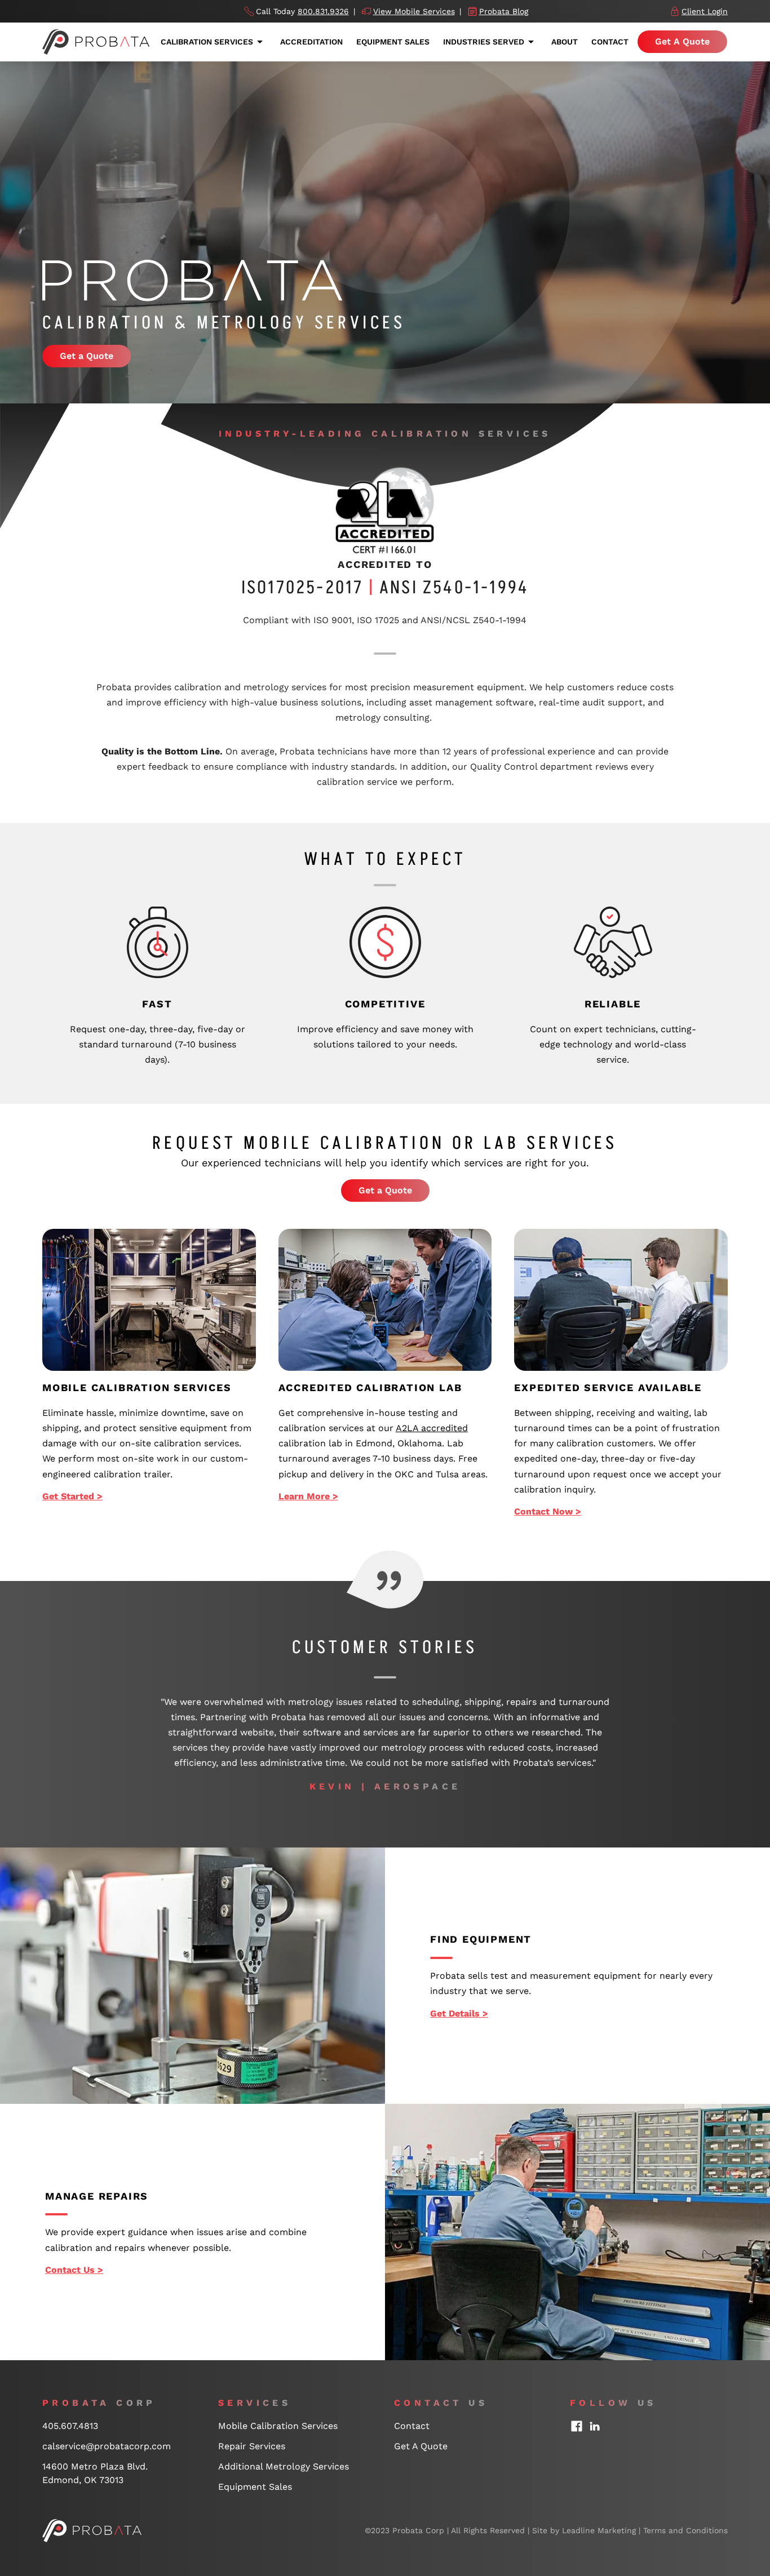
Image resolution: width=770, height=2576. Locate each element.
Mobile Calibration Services (278, 2426)
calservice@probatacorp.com (107, 2446)
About (565, 42)
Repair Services (252, 2446)
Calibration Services (207, 42)
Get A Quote (682, 41)
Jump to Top (716, 2379)
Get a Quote (87, 356)
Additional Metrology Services (284, 2466)
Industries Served (484, 42)
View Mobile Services (414, 11)
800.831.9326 (323, 11)
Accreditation (311, 42)
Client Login (705, 11)
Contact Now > (548, 1511)
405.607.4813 (70, 2426)
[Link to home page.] (92, 2530)
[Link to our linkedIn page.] (595, 2426)
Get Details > (459, 2013)
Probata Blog (504, 11)
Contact (610, 42)
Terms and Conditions (685, 2530)
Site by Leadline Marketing (584, 2530)
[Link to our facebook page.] (577, 2426)
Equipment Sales (393, 42)
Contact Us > (74, 2270)
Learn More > (308, 1496)
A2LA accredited (432, 1428)
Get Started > (72, 1496)
